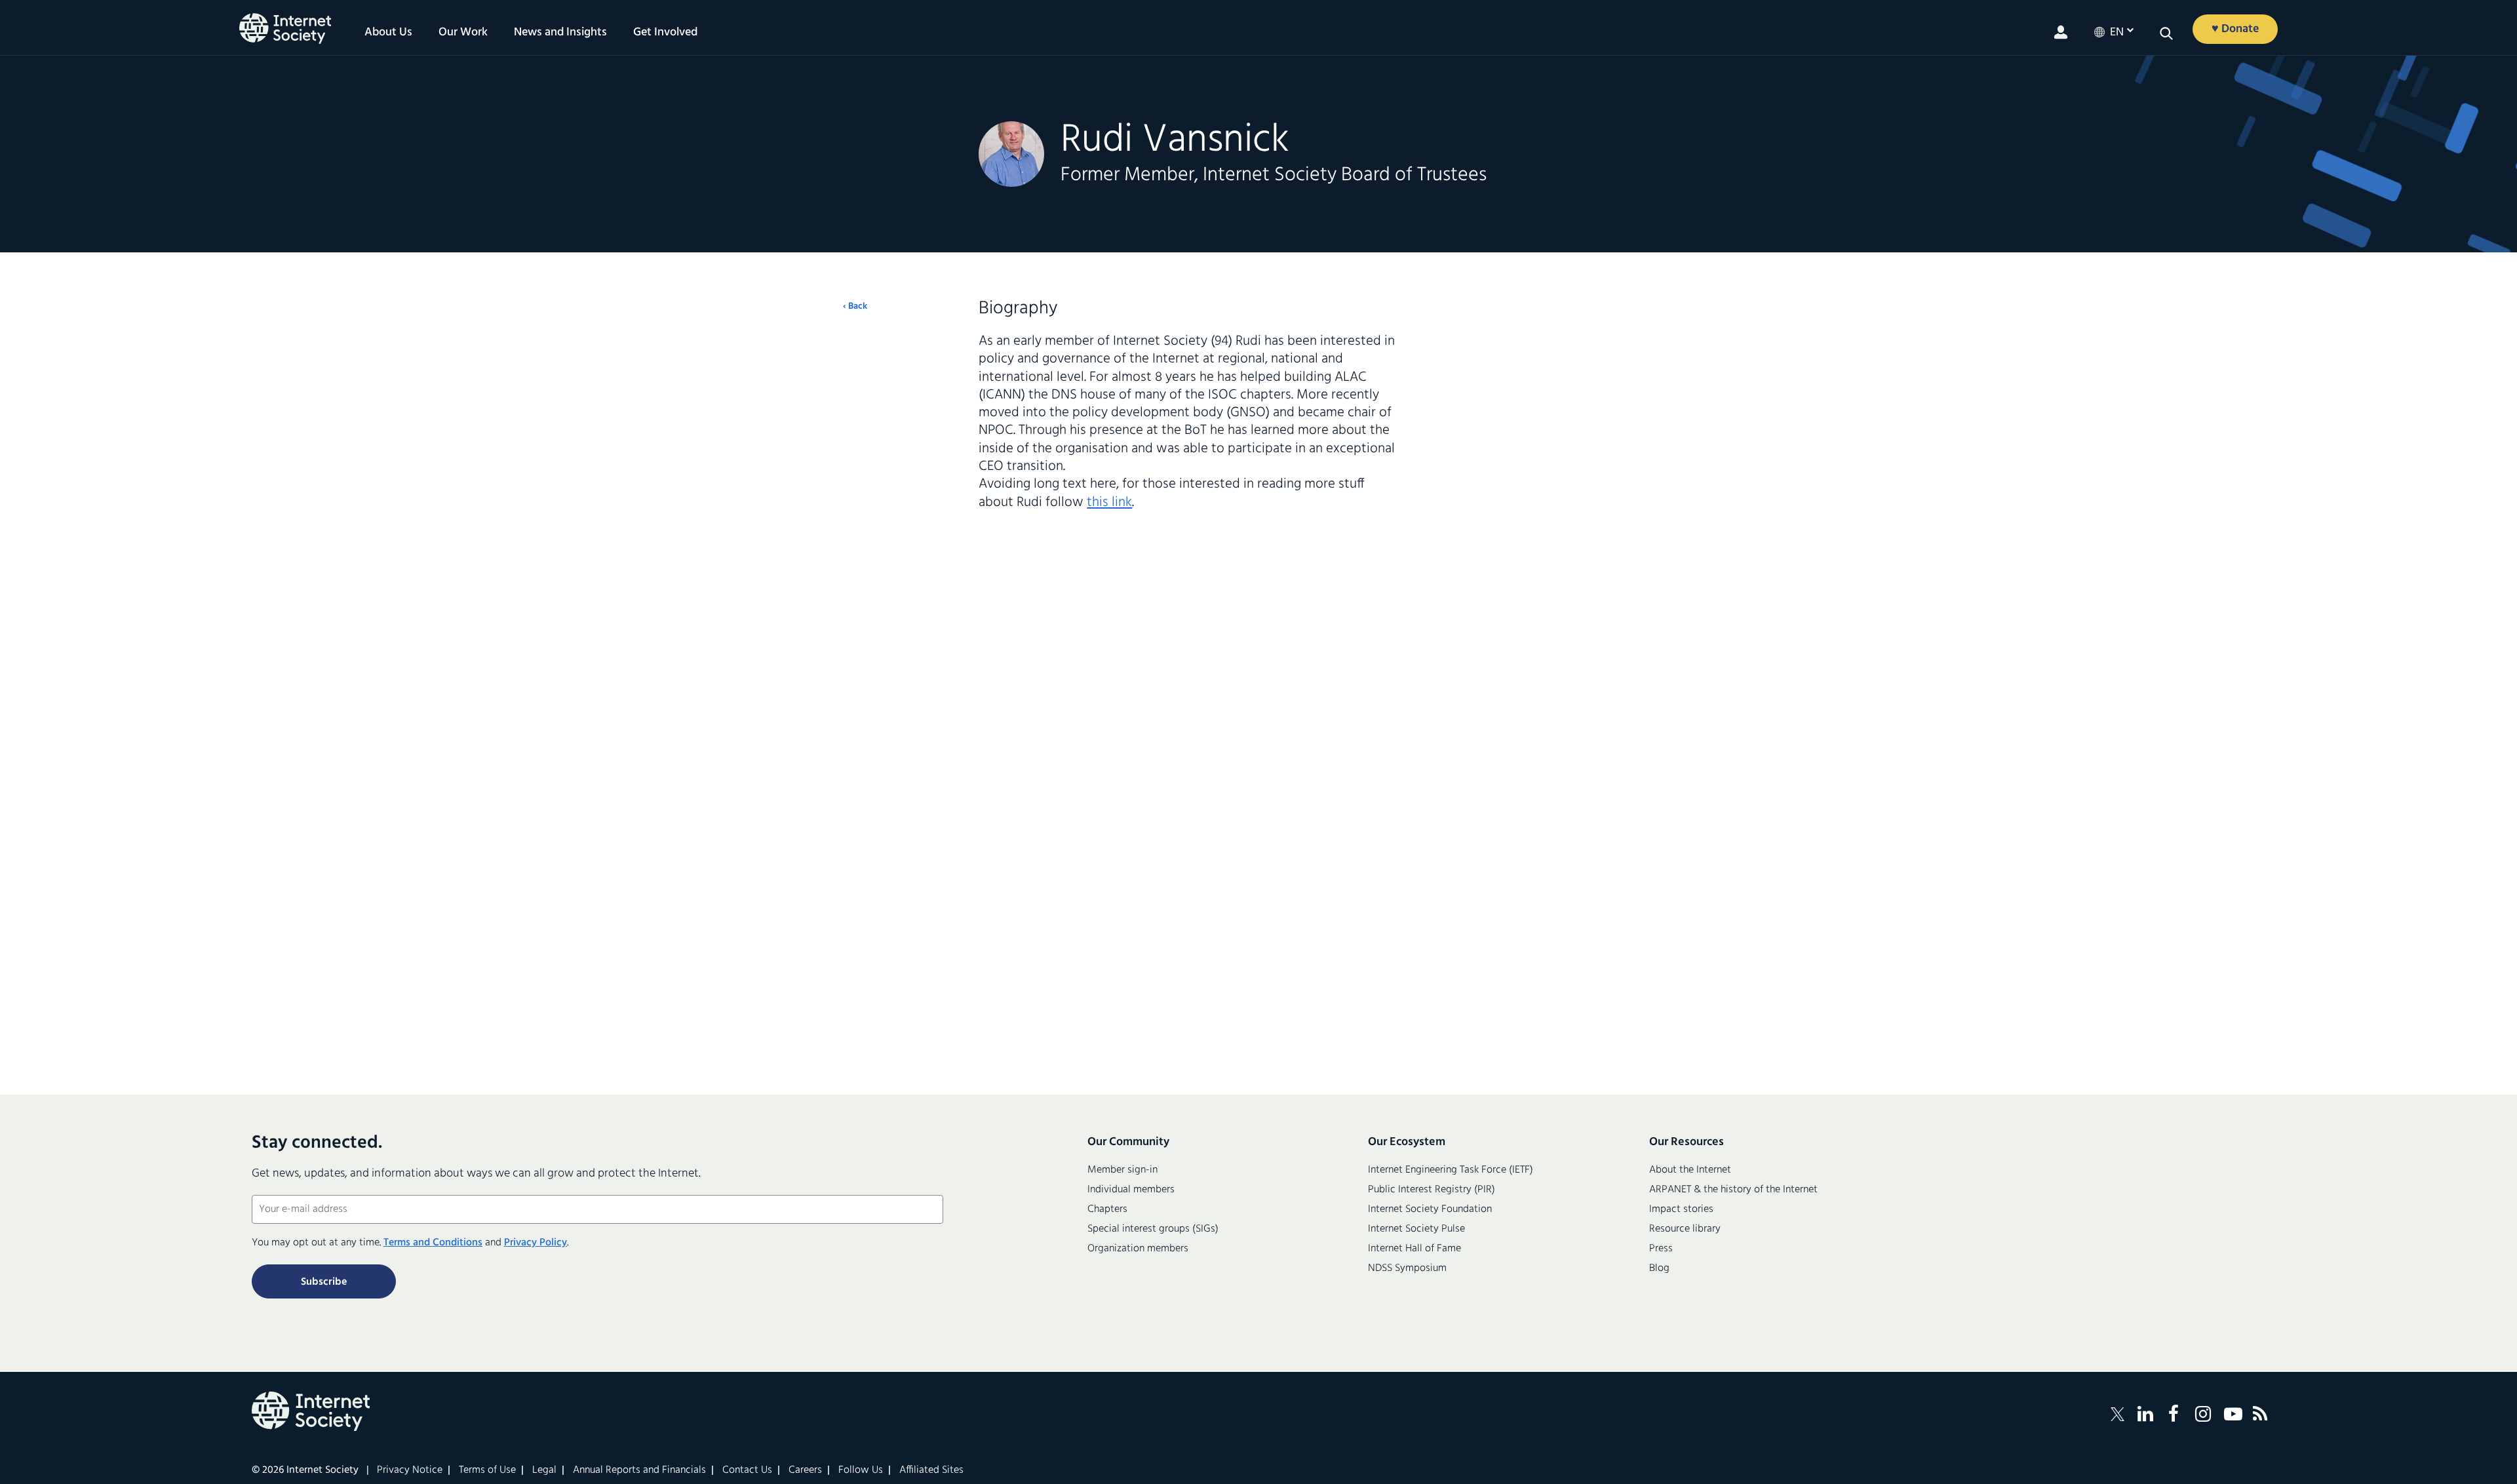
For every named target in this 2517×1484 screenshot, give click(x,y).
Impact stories (1681, 1209)
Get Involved (665, 33)
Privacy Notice (410, 1470)
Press (1661, 1249)
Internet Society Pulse (1416, 1229)
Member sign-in (1122, 1170)
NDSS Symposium (1407, 1268)
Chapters (1107, 1209)
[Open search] (2166, 33)
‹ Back (855, 307)
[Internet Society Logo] (311, 1411)
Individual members (1131, 1190)
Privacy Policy (536, 1243)
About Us (388, 33)
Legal (544, 1470)
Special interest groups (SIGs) (1153, 1229)
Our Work (463, 33)
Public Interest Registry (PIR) (1432, 1190)
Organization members (1138, 1249)
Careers (805, 1470)
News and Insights (560, 33)
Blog (1659, 1268)
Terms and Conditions (433, 1243)
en (2117, 33)
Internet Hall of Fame (1415, 1249)
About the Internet (1690, 1170)
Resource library (1685, 1229)
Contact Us (747, 1470)
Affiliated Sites (931, 1470)
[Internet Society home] (285, 29)
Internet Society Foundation (1430, 1209)
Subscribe (324, 1282)
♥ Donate (2235, 29)
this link (1109, 502)
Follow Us (861, 1470)
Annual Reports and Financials (639, 1470)
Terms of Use (487, 1470)
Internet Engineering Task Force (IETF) (1451, 1170)
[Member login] (2061, 32)
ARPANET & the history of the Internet (1733, 1190)
